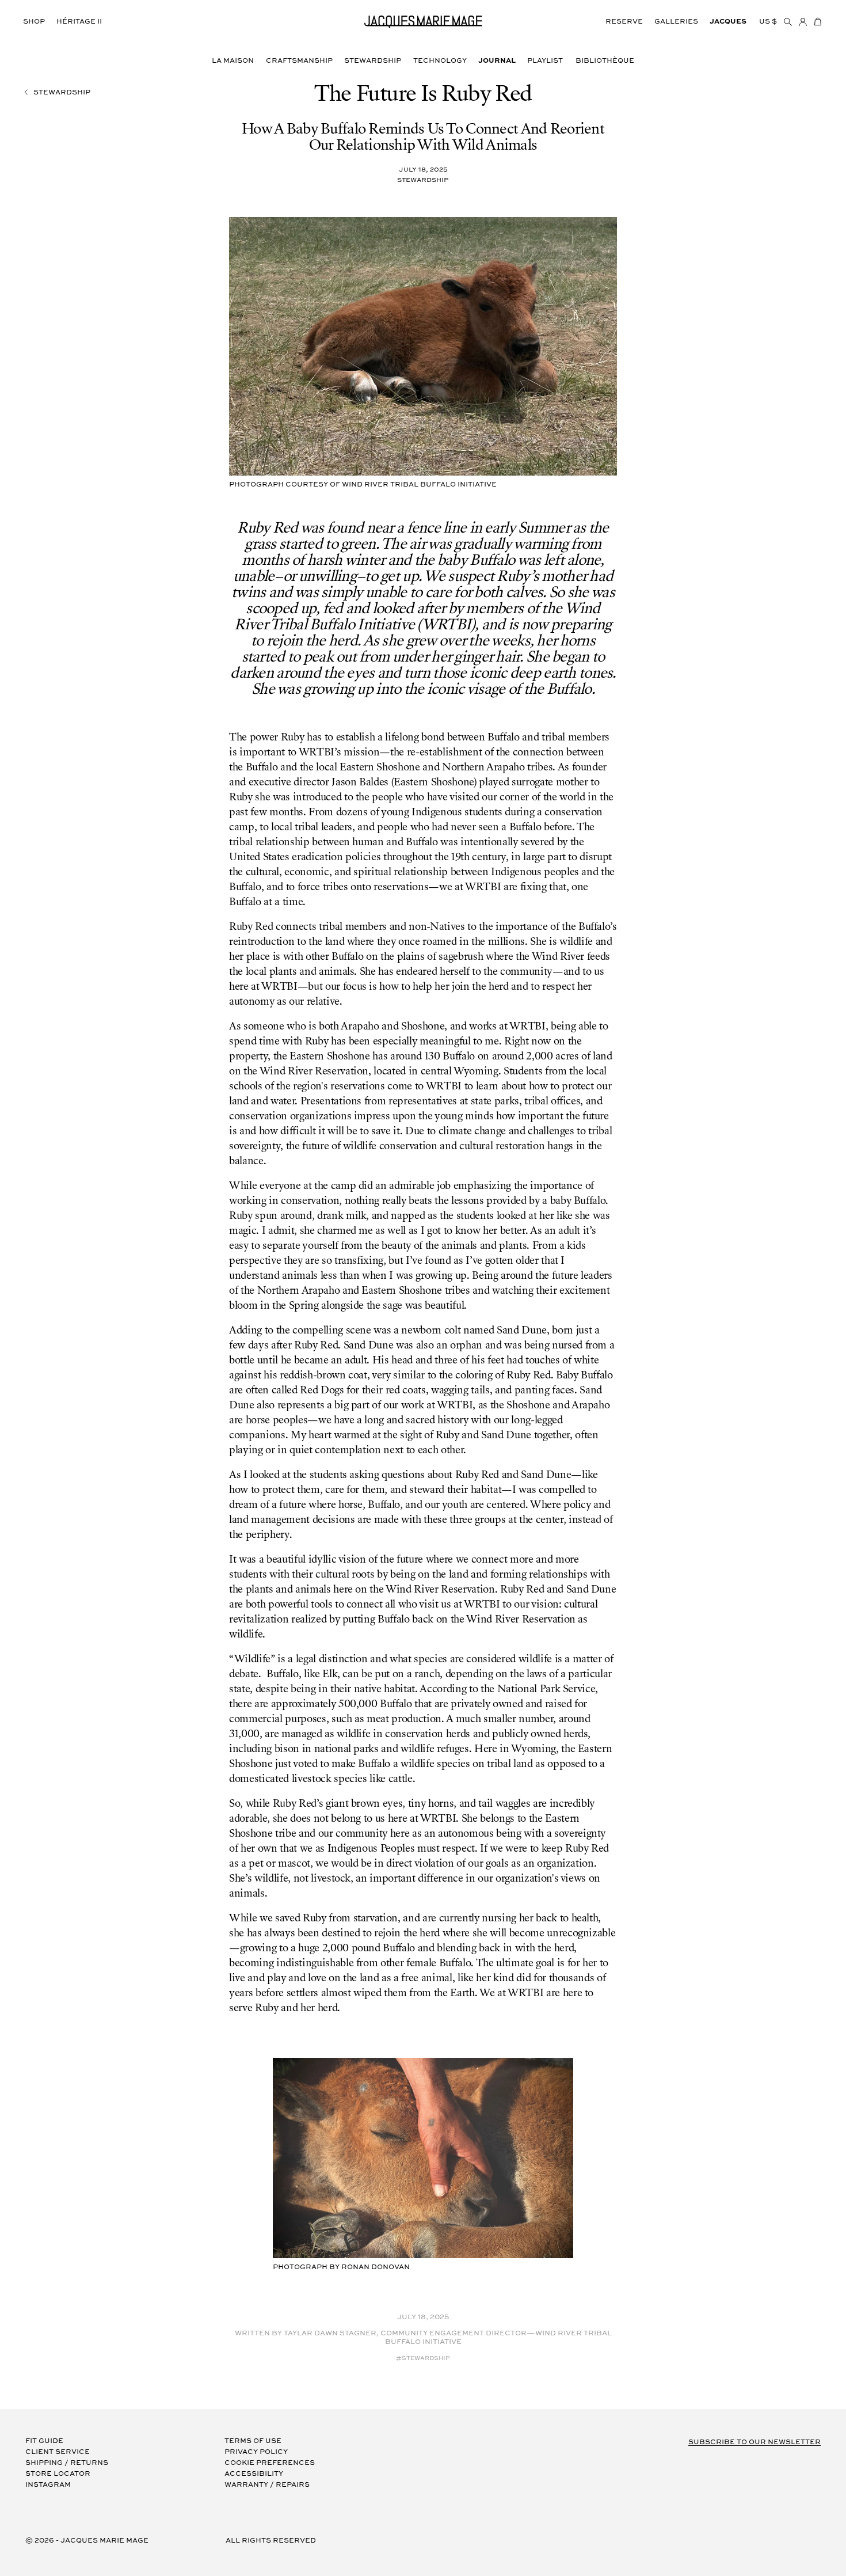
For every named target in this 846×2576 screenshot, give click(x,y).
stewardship (62, 92)
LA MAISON (233, 61)
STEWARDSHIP (373, 61)
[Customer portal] (803, 22)
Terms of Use (253, 2441)
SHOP (34, 22)
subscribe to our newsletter (754, 2442)
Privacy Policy (256, 2452)
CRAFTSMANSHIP (299, 61)
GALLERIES (676, 22)
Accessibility (254, 2474)
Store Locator (58, 2474)
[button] (818, 22)
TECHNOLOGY (440, 61)
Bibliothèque (605, 61)
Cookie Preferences (270, 2463)
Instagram (48, 2485)
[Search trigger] (788, 22)
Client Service (58, 2452)
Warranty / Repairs (267, 2485)
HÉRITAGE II (79, 22)
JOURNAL (497, 61)
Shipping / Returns (67, 2463)
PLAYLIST (545, 61)
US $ (768, 22)
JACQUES (728, 22)
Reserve (624, 22)
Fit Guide (44, 2441)
